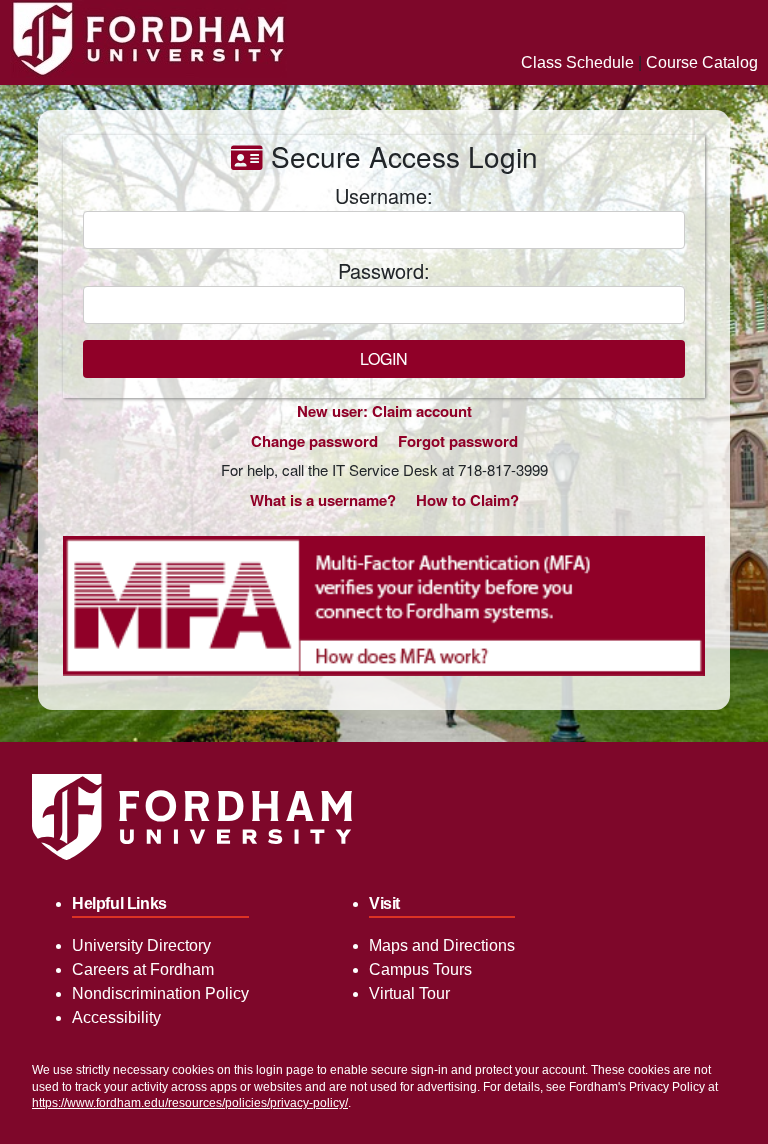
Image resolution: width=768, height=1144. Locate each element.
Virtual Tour (409, 993)
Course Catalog (702, 62)
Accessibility (116, 1017)
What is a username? (323, 500)
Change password (314, 441)
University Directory (141, 945)
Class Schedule (577, 62)
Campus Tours (420, 969)
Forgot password (458, 441)
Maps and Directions (442, 945)
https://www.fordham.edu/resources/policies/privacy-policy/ (190, 1103)
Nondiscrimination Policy (160, 993)
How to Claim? (467, 500)
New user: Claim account (384, 411)
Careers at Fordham (143, 969)
